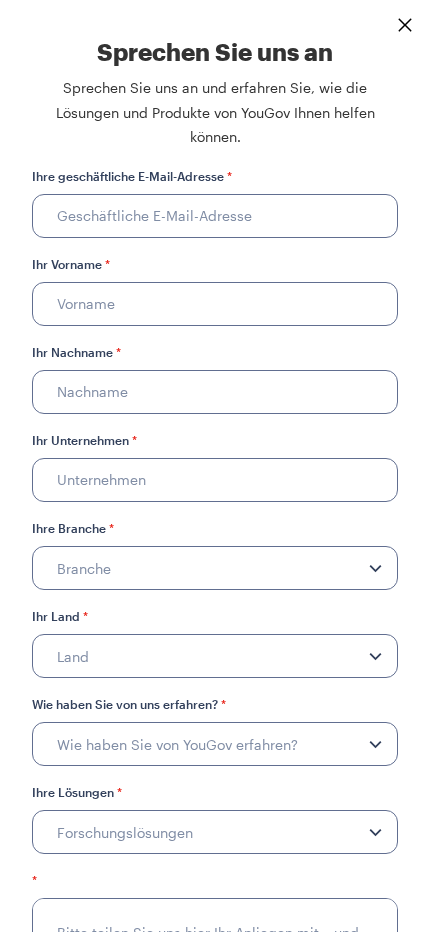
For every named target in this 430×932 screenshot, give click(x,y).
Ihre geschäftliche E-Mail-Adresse (132, 176)
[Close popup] (405, 25)
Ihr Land (60, 616)
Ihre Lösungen (77, 792)
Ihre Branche (73, 528)
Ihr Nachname (76, 352)
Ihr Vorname (71, 264)
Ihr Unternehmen (84, 440)
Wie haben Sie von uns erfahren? (129, 704)
